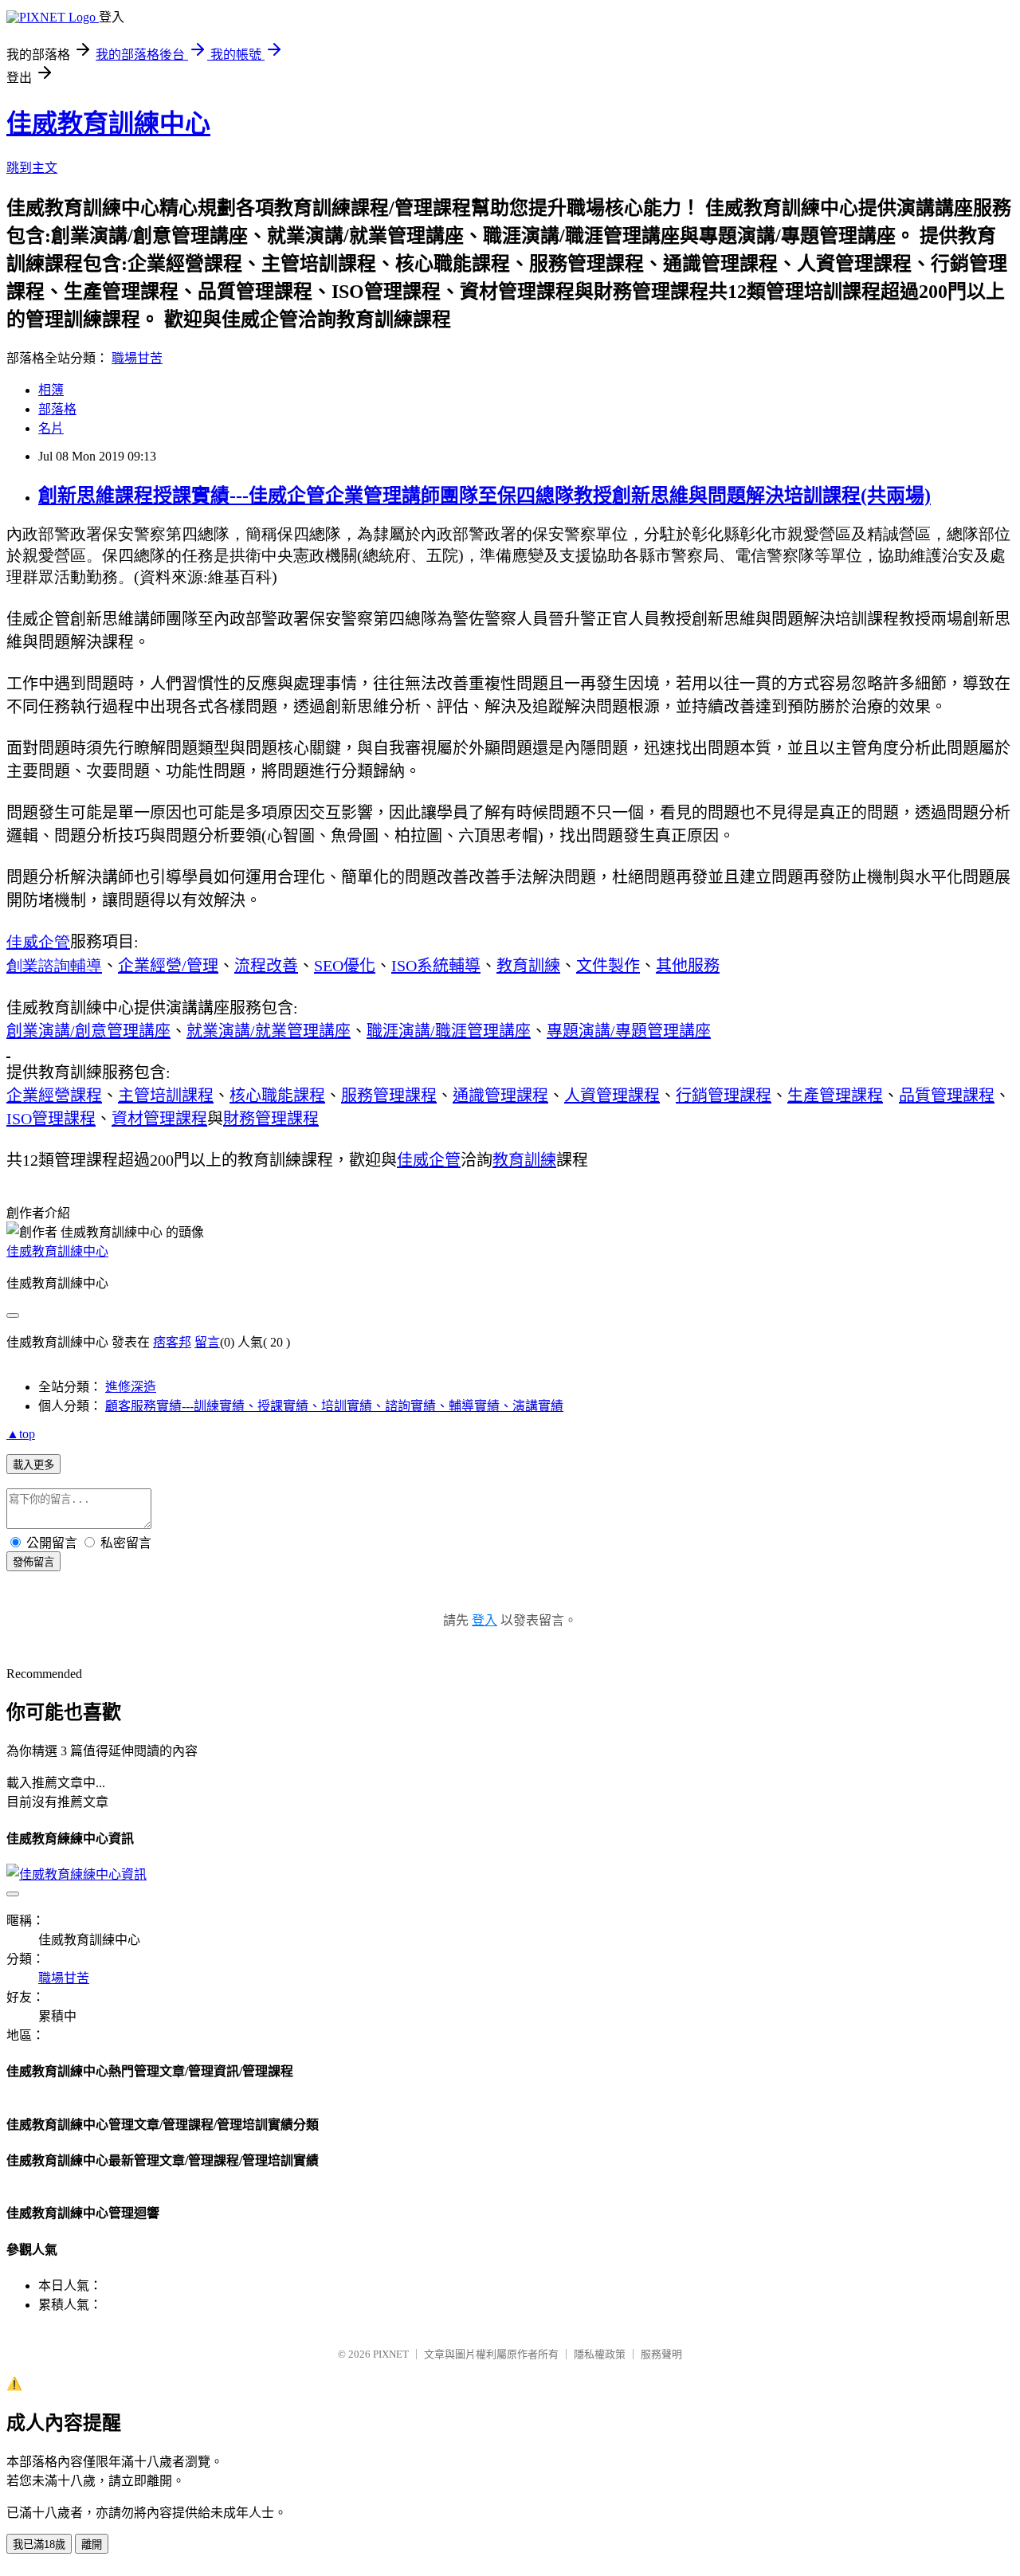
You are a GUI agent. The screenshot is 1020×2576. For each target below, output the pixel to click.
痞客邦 (172, 1342)
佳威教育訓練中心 (108, 124)
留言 (207, 1342)
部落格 (57, 409)
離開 (92, 2545)
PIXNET (391, 2354)
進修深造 (131, 1387)
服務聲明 (661, 2354)
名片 (51, 428)
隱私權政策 (600, 2354)
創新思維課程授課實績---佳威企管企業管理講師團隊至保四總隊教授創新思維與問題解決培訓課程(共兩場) (484, 496)
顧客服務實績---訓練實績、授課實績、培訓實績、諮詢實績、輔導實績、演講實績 (334, 1406)
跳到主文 (32, 168)
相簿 (51, 390)
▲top (21, 1434)
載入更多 (33, 1465)
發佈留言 (33, 1562)
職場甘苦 (137, 358)
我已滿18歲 (39, 2545)
